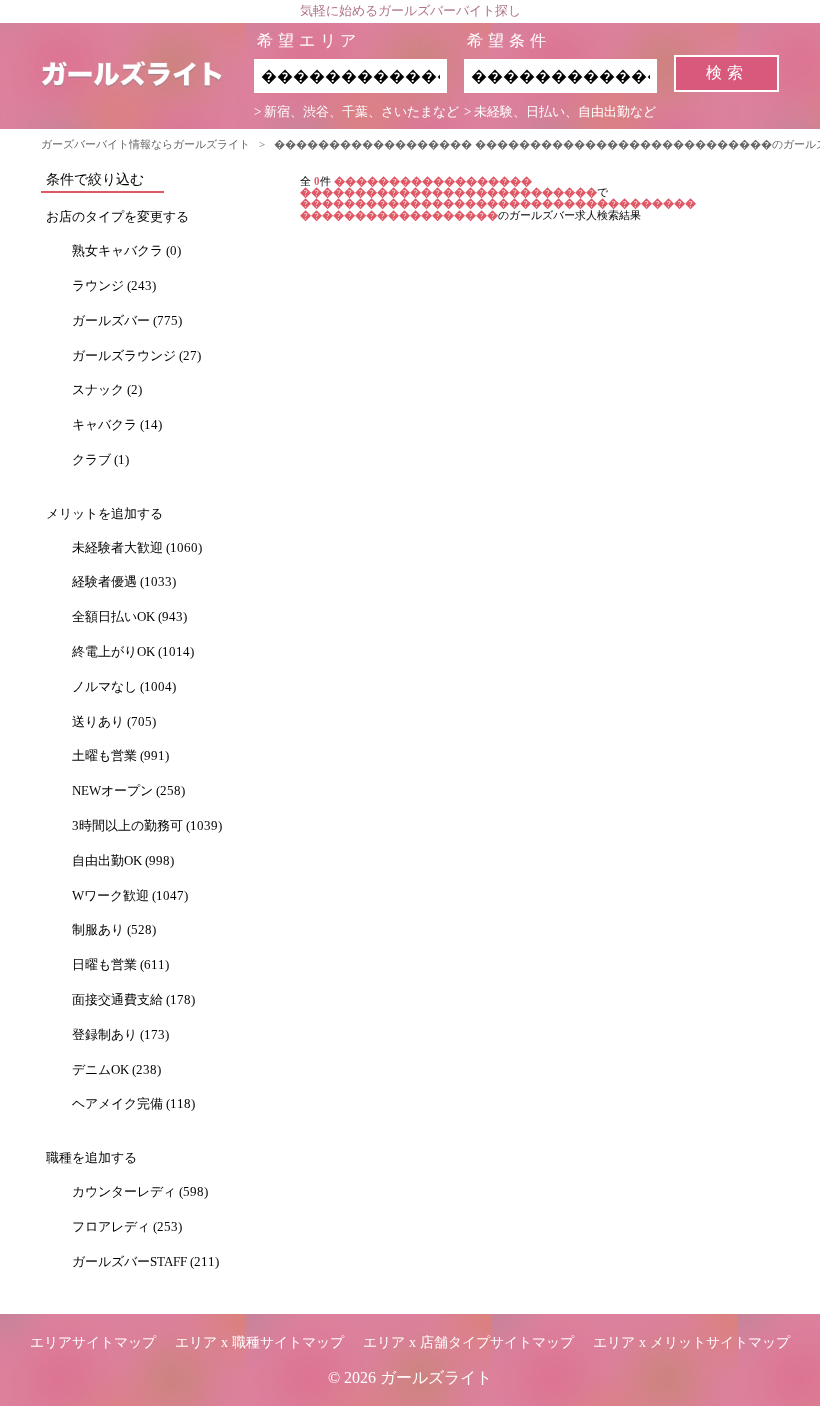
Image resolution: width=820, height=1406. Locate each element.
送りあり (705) (114, 722)
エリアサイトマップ (93, 1342)
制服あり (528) (114, 930)
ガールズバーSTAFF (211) (145, 1262)
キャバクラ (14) (117, 425)
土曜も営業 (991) (120, 756)
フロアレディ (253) (127, 1227)
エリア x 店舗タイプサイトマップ (468, 1342)
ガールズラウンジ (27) (136, 356)
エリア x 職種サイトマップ (259, 1342)
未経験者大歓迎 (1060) (137, 548)
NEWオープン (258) (128, 791)
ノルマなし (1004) (124, 687)
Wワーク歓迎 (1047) (130, 896)
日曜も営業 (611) (120, 965)
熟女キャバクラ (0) (126, 251)
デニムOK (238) (116, 1070)
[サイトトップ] (147, 76)
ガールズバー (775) (127, 321)
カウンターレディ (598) (140, 1192)
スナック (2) (107, 390)
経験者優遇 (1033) (124, 582)
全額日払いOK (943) (129, 617)
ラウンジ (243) (114, 286)
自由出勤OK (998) (123, 861)
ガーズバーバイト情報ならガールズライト (145, 144)
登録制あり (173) (120, 1035)
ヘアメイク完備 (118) (133, 1104)
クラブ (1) (100, 460)
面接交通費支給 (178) (133, 1000)
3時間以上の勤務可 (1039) (147, 826)
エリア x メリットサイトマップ (691, 1342)
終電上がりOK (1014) (133, 652)
